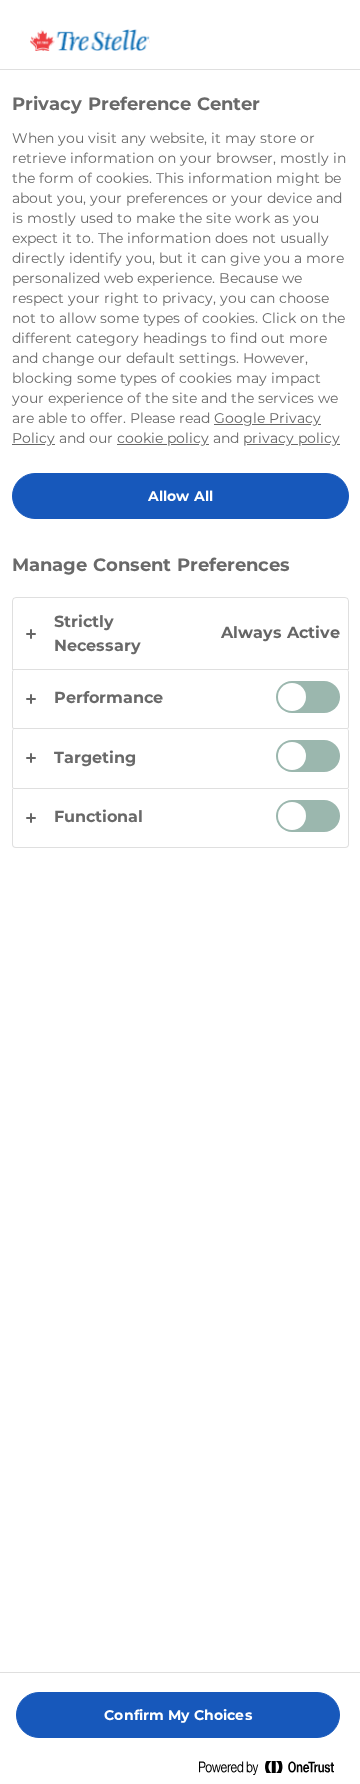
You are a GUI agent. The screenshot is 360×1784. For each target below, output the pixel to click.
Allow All (180, 496)
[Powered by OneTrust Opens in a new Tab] (274, 1771)
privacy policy (291, 438)
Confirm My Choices (178, 1715)
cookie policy (163, 438)
